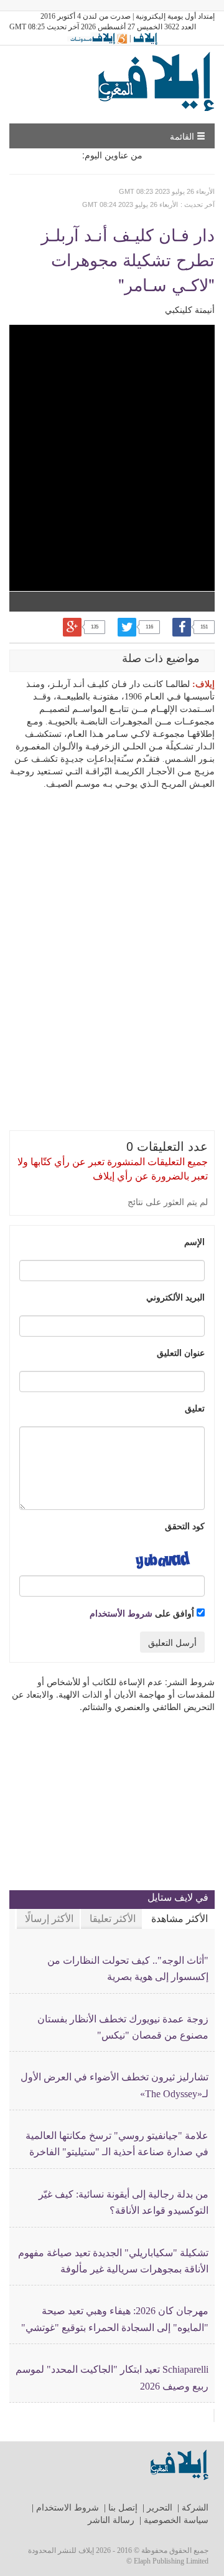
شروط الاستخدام (68, 2508)
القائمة (183, 136)
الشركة (195, 2508)
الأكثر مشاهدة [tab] (180, 1919)
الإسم (194, 1241)
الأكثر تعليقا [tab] (113, 1919)
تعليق (195, 1408)
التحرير (160, 2508)
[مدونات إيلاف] (97, 38)
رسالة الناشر (111, 2520)
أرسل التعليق (172, 1642)
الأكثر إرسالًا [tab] (49, 1919)
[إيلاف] (145, 38)
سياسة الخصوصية (176, 2520)
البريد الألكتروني (175, 1297)
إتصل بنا (123, 2508)
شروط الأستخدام (121, 1613)
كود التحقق (185, 1526)
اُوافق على (143, 1613)
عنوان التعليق (181, 1352)
